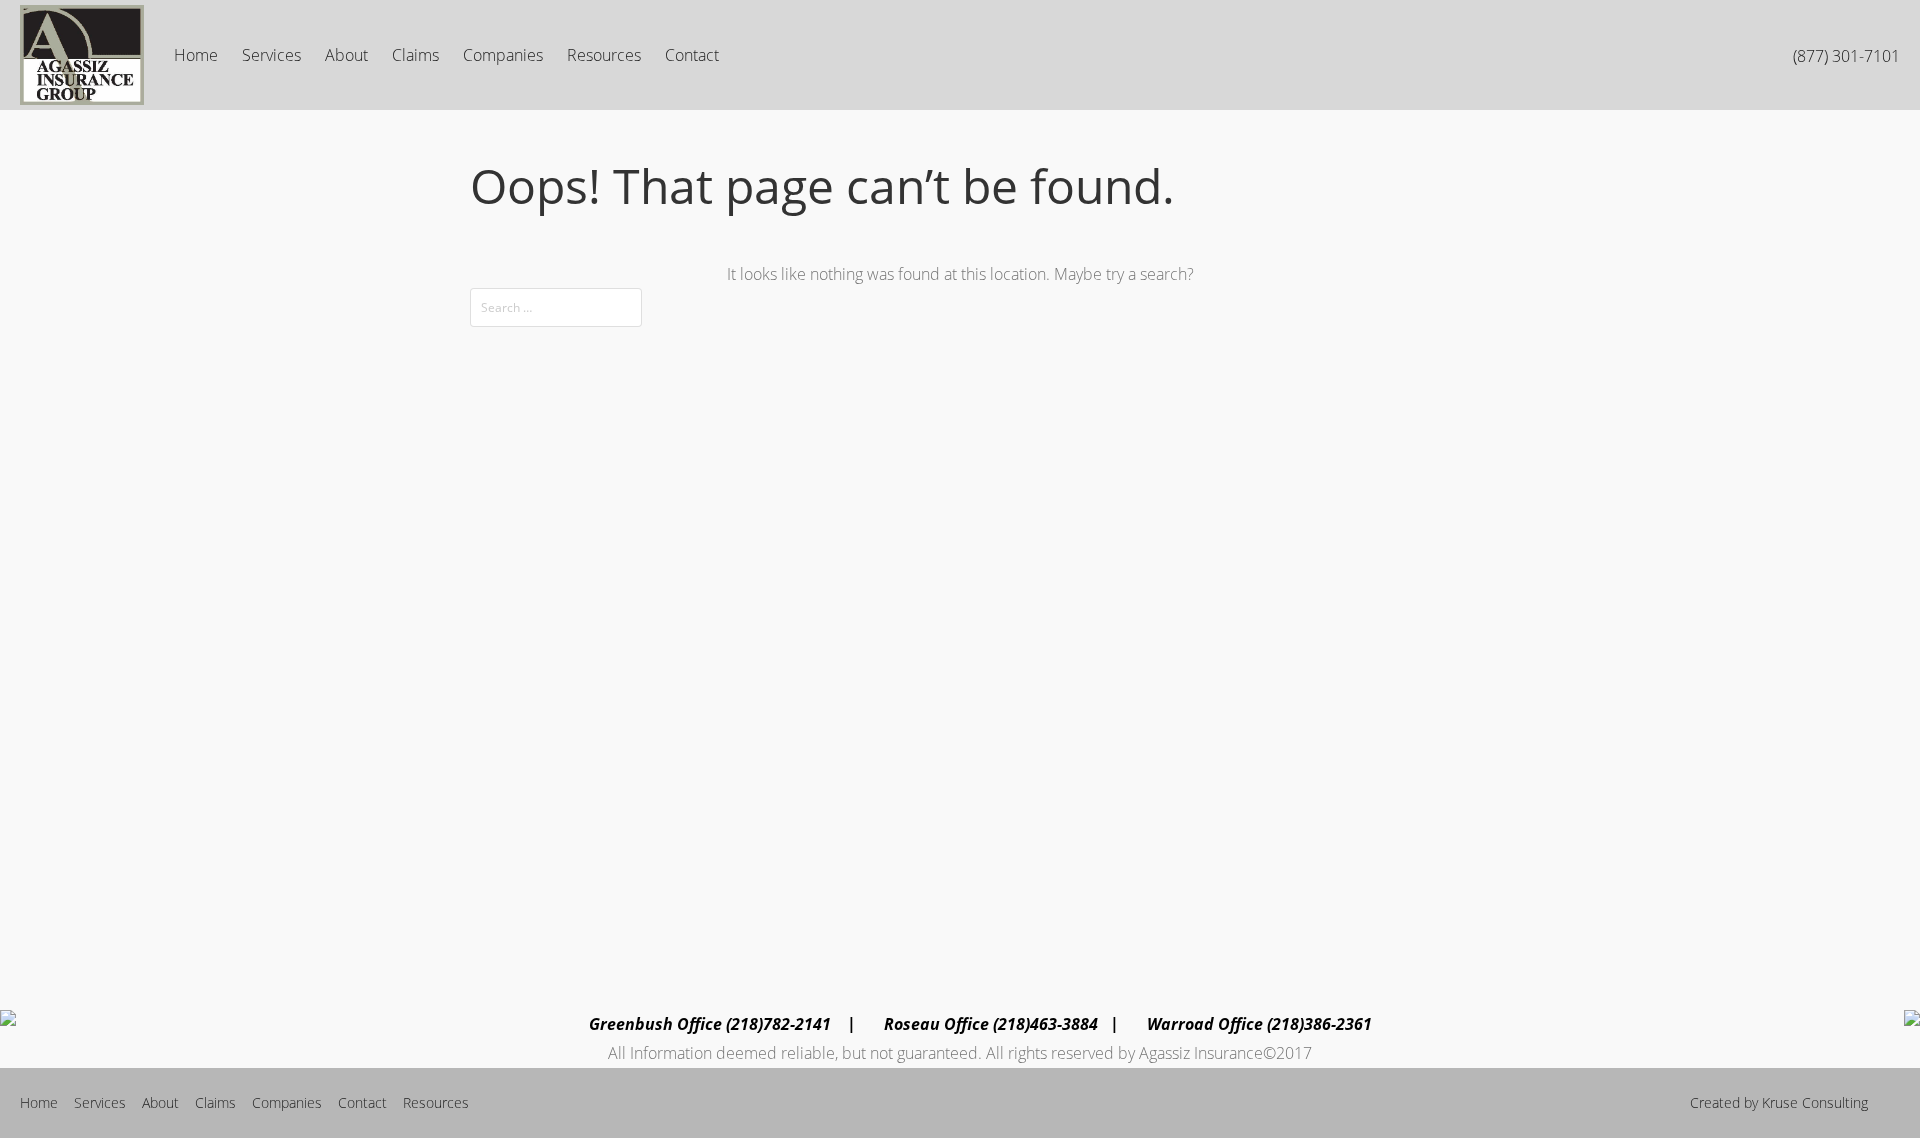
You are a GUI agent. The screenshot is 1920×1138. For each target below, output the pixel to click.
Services (271, 55)
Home (196, 55)
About (346, 55)
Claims (415, 55)
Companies (503, 55)
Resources (604, 55)
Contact (692, 55)
